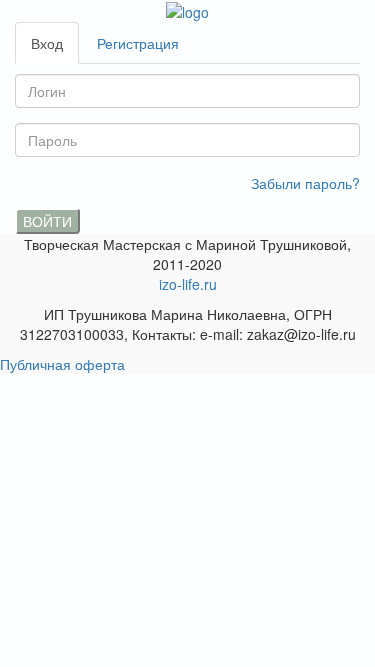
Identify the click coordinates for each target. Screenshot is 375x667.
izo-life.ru (188, 284)
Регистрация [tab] (138, 43)
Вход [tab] (47, 43)
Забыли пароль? (305, 183)
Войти (47, 221)
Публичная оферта (62, 364)
